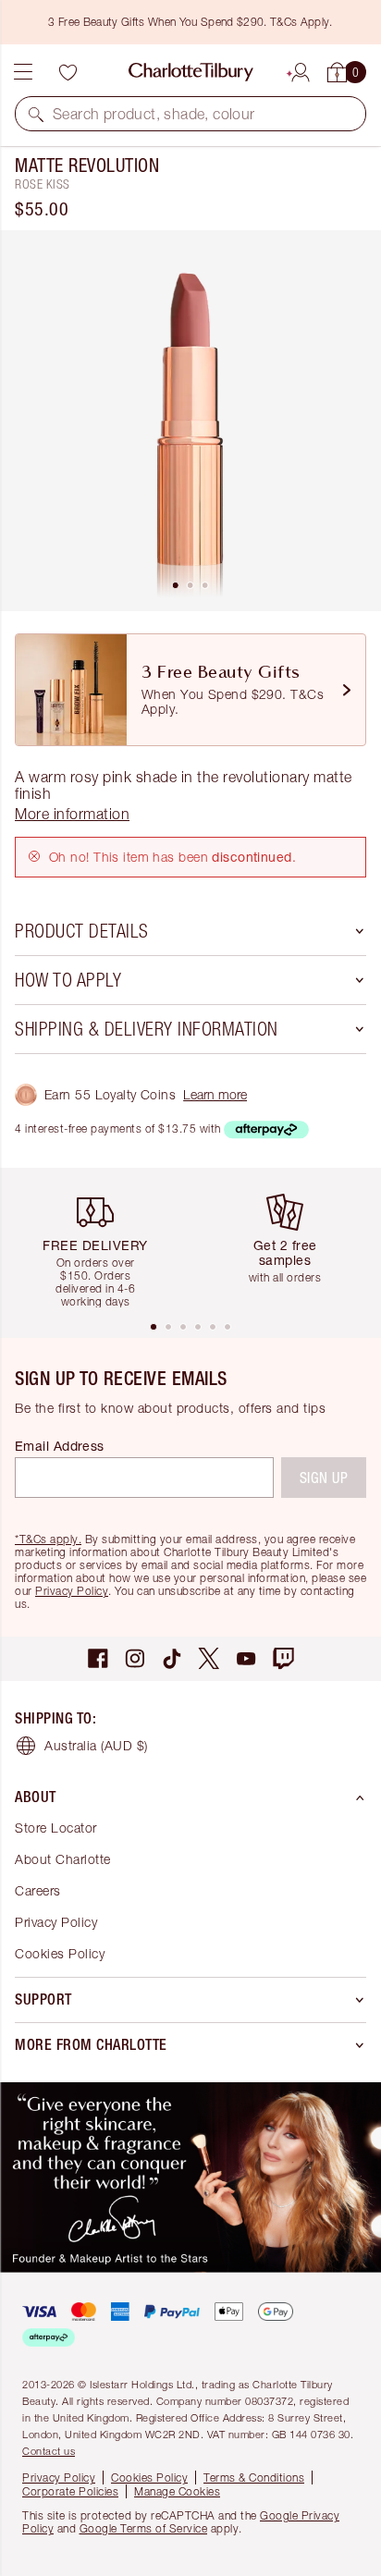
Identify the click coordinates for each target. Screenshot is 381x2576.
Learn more (215, 1094)
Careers (38, 1890)
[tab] (176, 585)
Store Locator (56, 1828)
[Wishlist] (68, 72)
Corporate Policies (70, 2491)
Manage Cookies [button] (177, 2491)
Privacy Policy (72, 1591)
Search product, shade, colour (154, 114)
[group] (102, 1243)
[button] (36, 114)
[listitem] (190, 421)
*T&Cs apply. (48, 1539)
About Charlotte (63, 1859)
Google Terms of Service (144, 2528)
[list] (190, 421)
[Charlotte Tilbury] (191, 72)
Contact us (49, 2451)
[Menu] (23, 72)
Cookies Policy (60, 1953)
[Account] (301, 69)
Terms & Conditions (254, 2478)
